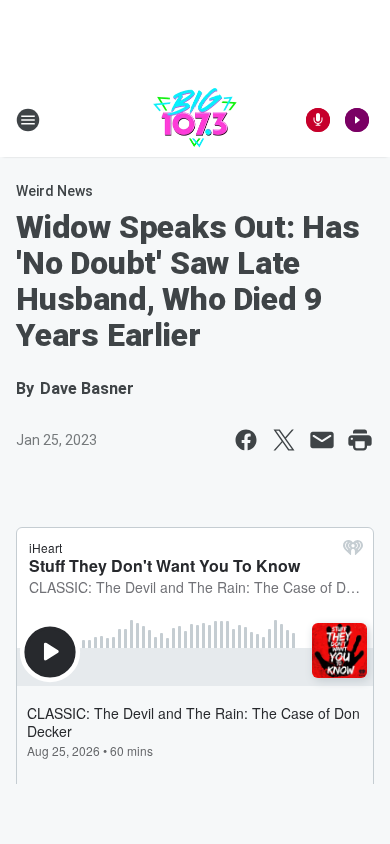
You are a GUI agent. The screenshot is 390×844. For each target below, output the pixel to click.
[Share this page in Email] (322, 440)
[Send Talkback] (318, 120)
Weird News (54, 191)
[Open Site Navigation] (28, 120)
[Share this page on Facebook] (246, 440)
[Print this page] (360, 440)
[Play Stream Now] (357, 120)
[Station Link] (195, 120)
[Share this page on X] (284, 440)
